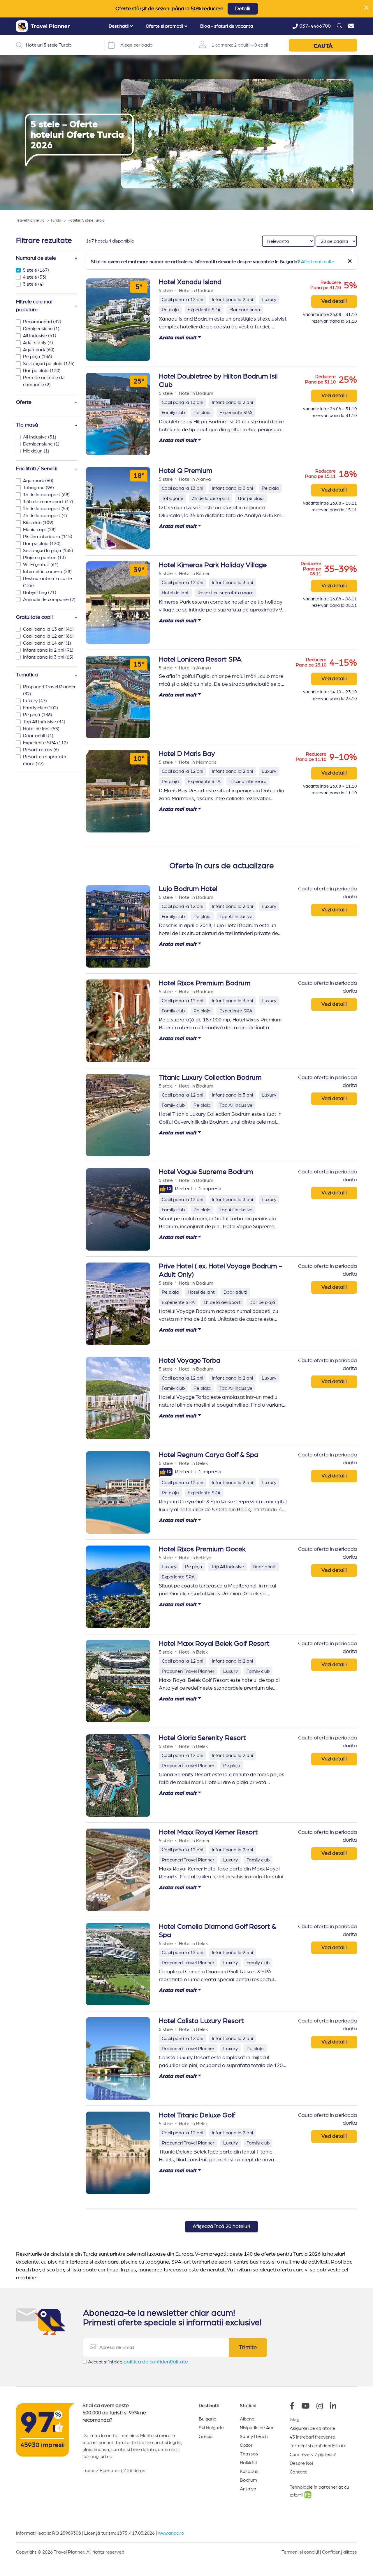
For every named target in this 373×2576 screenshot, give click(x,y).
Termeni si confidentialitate (318, 2446)
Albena (247, 2419)
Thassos (249, 2454)
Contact (298, 2472)
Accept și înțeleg (138, 2362)
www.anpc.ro (171, 2533)
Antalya (248, 2489)
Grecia (206, 2437)
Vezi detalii (334, 301)
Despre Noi (301, 2463)
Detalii (243, 9)
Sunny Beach (254, 2437)
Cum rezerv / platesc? (313, 2455)
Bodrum (248, 2480)
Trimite (248, 2347)
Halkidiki (248, 2463)
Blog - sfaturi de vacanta (227, 26)
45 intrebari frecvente (312, 2437)
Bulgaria (208, 2419)
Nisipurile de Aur (257, 2428)
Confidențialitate (339, 2552)
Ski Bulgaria (211, 2428)
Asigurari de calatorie (312, 2428)
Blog (294, 2420)
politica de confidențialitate (156, 2362)
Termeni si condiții (300, 2552)
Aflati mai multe (318, 262)
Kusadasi (250, 2471)
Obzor (246, 2445)
